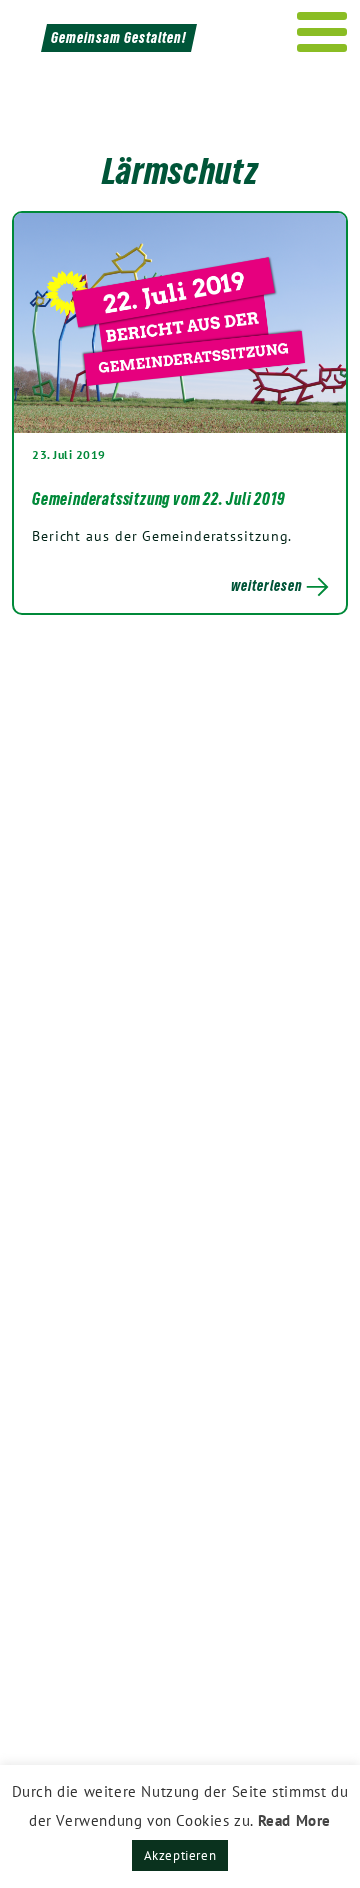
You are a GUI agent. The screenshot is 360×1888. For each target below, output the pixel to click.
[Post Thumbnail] (180, 323)
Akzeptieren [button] (180, 1855)
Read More (294, 1820)
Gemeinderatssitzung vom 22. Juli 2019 (158, 499)
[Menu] (322, 32)
